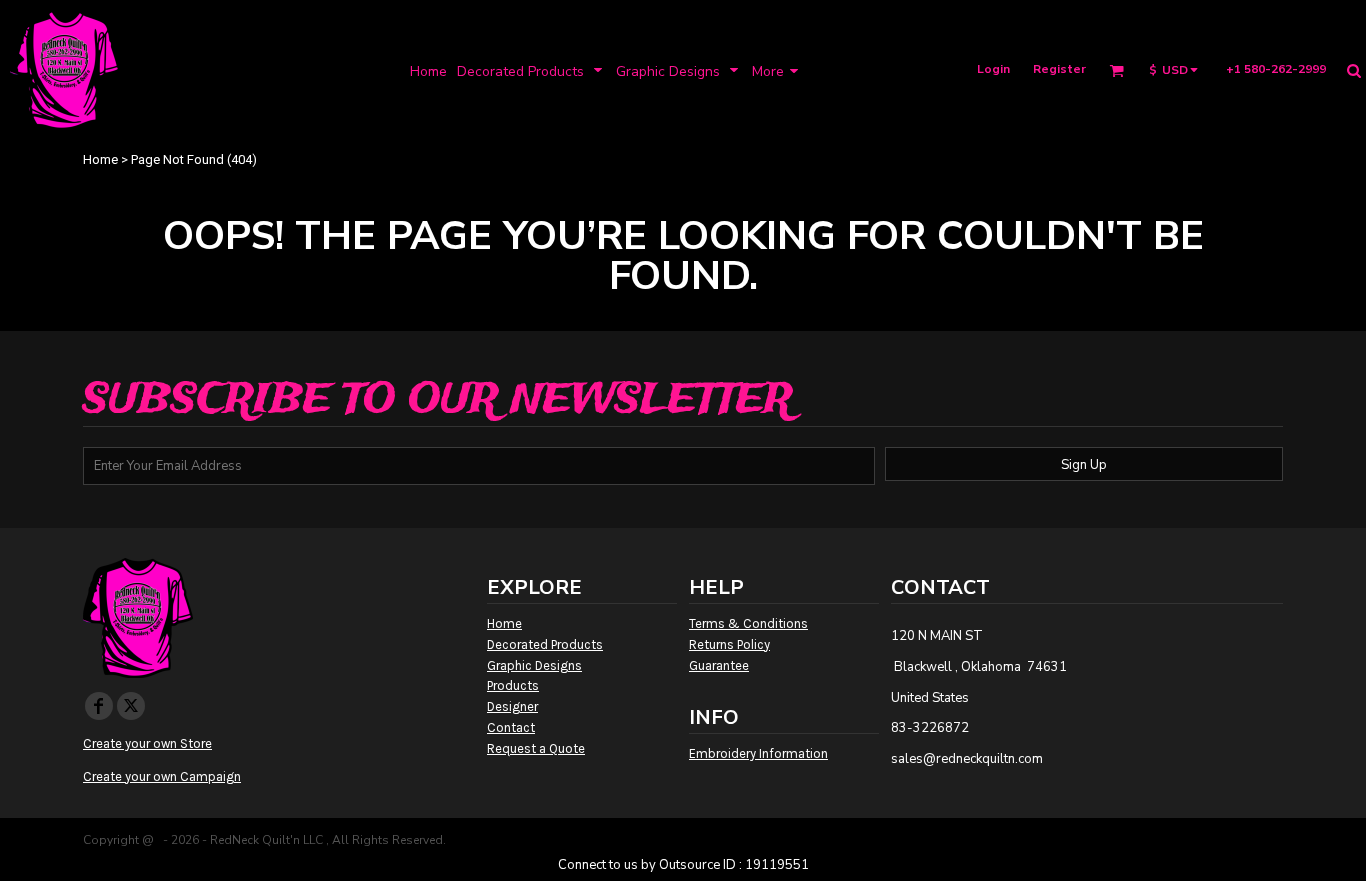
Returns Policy (729, 644)
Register (1059, 69)
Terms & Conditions (748, 623)
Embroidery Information (758, 753)
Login (993, 69)
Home (100, 159)
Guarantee (719, 665)
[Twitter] (131, 706)
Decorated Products (545, 644)
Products (513, 685)
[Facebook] (99, 706)
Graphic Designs (534, 665)
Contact (511, 727)
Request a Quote (536, 748)
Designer (512, 706)
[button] (531, 70)
